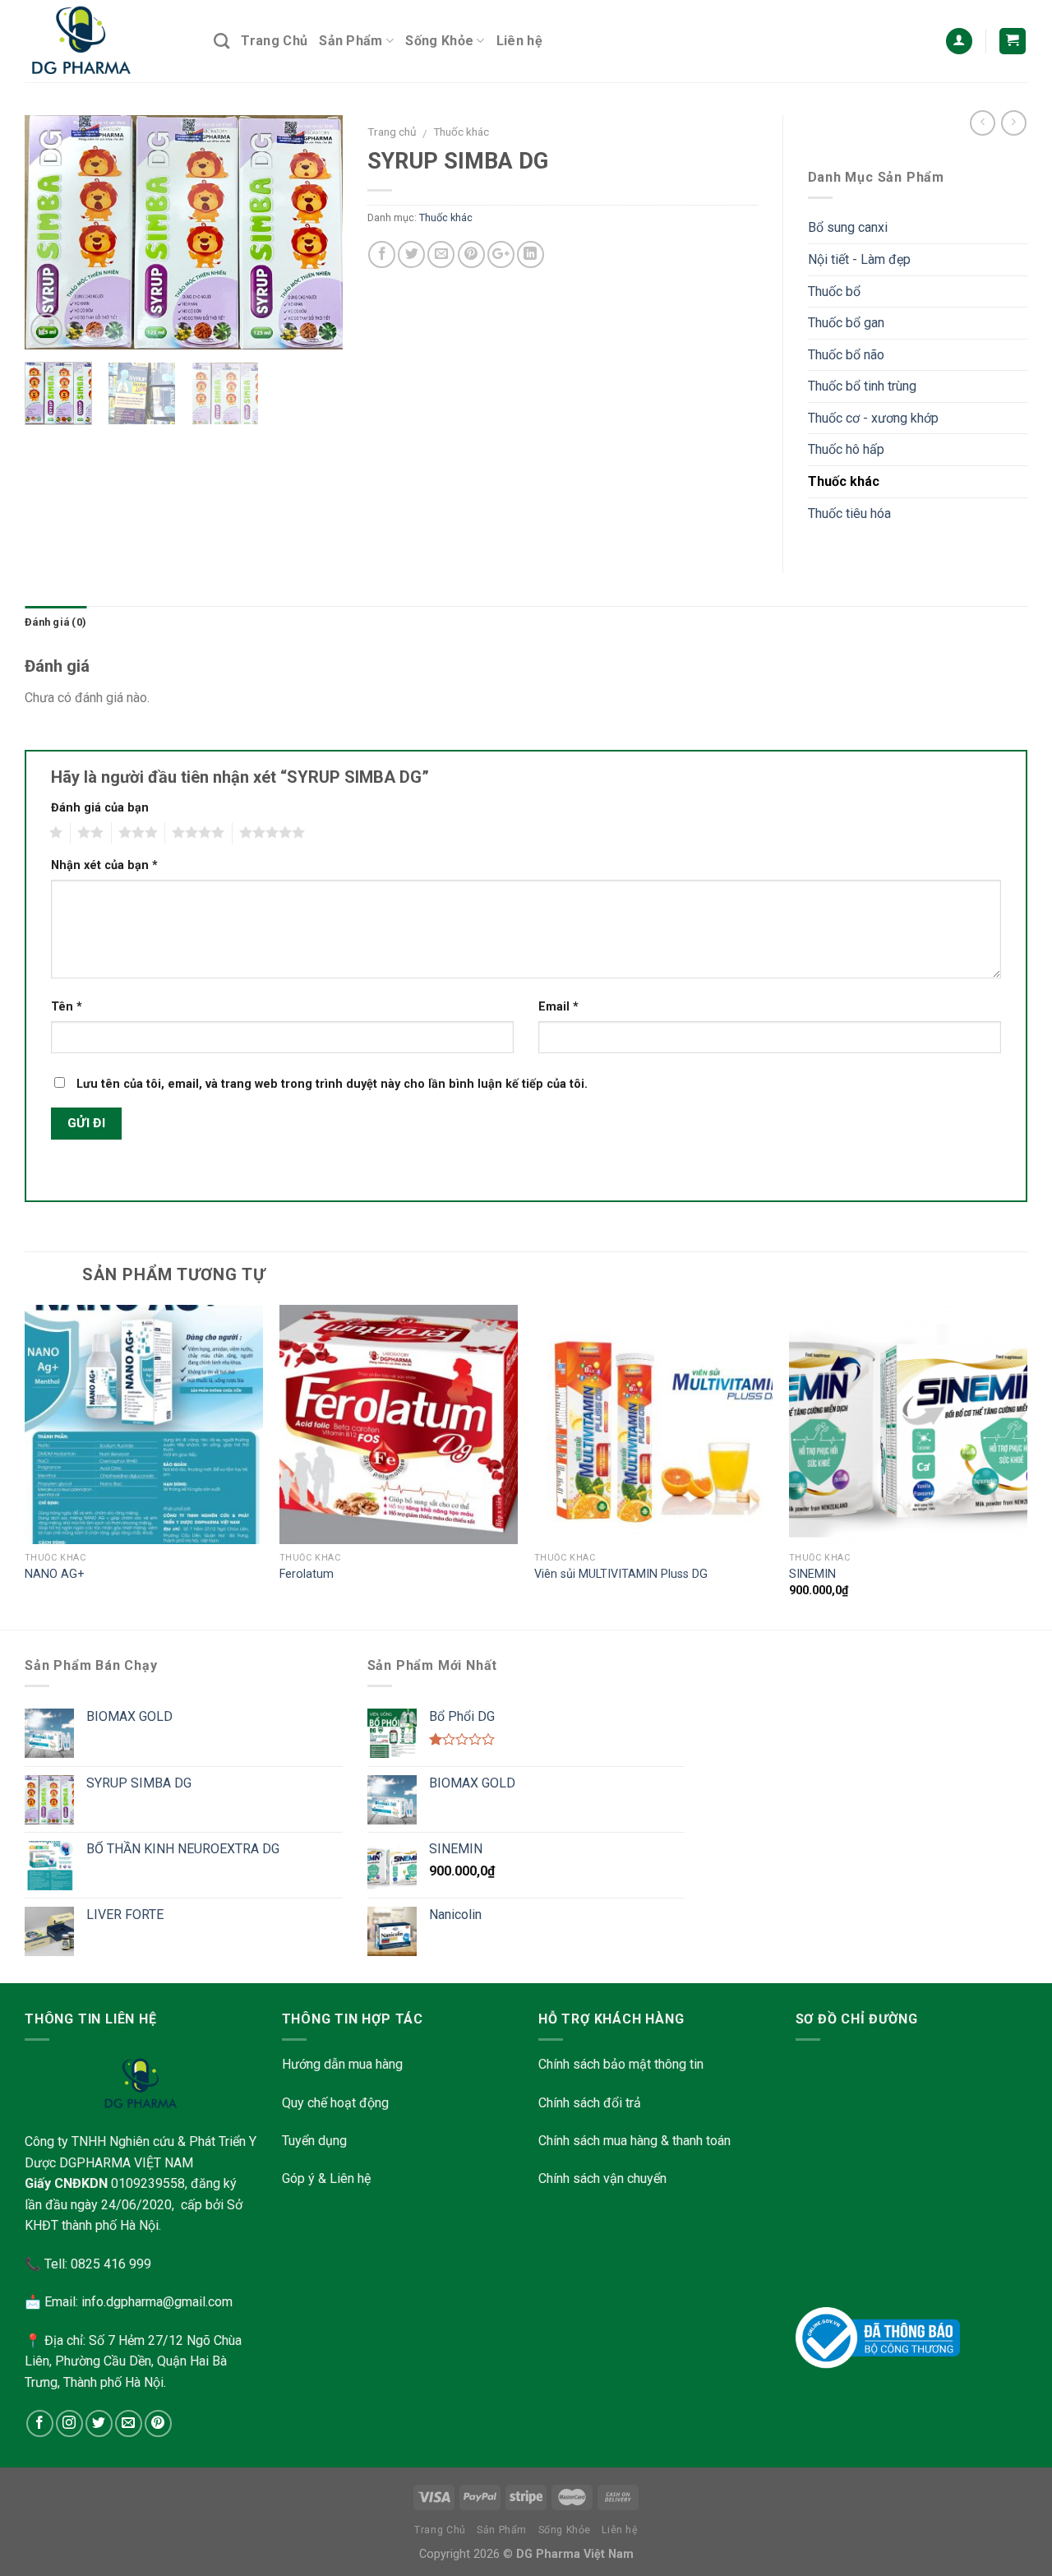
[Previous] (52, 232)
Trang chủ (392, 132)
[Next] (316, 232)
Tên (67, 1007)
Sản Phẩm (351, 41)
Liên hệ (519, 41)
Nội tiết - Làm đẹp (859, 259)
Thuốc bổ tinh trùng (862, 386)
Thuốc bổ (834, 291)
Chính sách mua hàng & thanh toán (634, 2141)
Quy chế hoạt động (335, 2103)
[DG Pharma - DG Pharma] (107, 41)
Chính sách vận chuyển (602, 2178)
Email (558, 1007)
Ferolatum (307, 1574)
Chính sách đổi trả (590, 2103)
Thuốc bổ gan (846, 323)
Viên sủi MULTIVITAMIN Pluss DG (621, 1574)
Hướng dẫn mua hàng (342, 2064)
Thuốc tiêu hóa (849, 513)
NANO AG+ (55, 1574)
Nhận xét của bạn (104, 865)
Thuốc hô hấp (846, 449)
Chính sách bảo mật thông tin (621, 2064)
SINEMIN (812, 1574)
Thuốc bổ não (846, 355)
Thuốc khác (461, 132)
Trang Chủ (274, 41)
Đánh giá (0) (55, 622)
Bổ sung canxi (848, 227)
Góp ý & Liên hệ (326, 2178)
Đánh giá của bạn (100, 808)
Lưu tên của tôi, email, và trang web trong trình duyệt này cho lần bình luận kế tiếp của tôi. (332, 1084)
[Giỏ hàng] (1013, 42)
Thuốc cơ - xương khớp (873, 418)
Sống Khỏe (439, 41)
